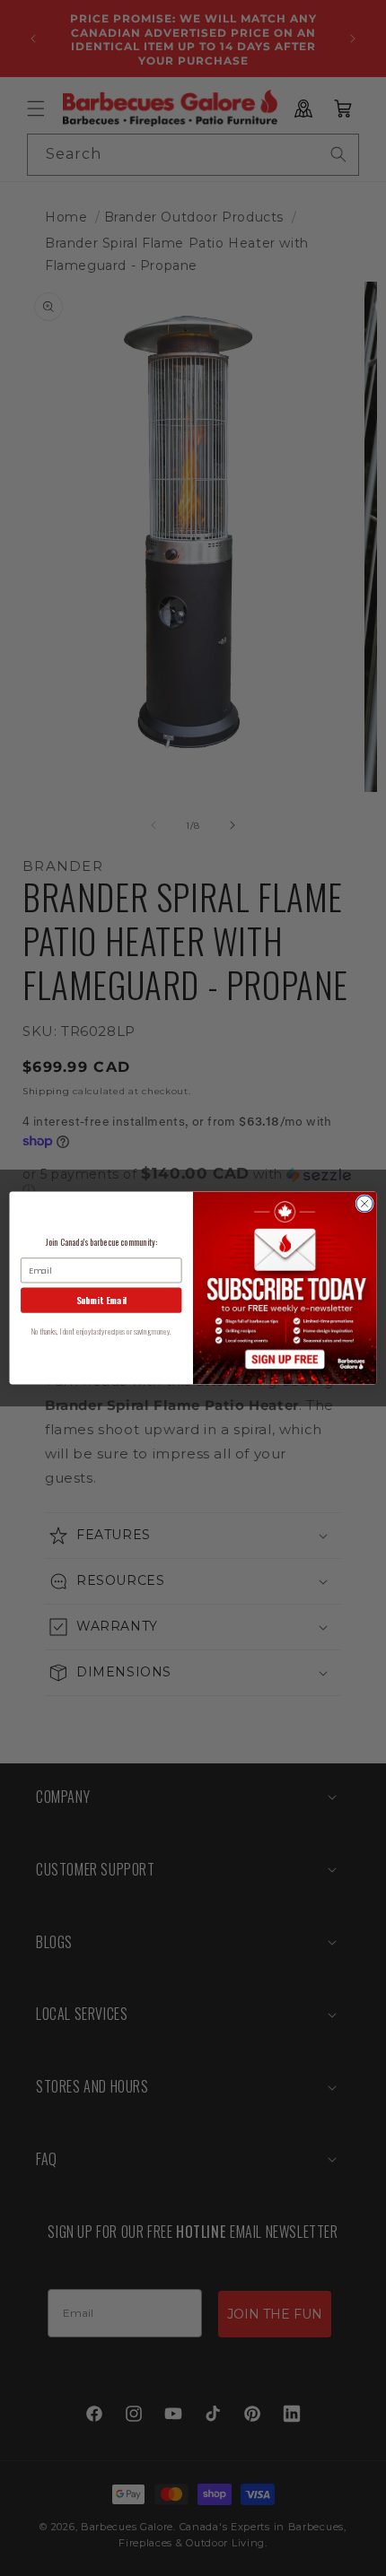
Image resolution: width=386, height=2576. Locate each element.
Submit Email (101, 1301)
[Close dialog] (364, 1204)
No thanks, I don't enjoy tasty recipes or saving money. (101, 1332)
